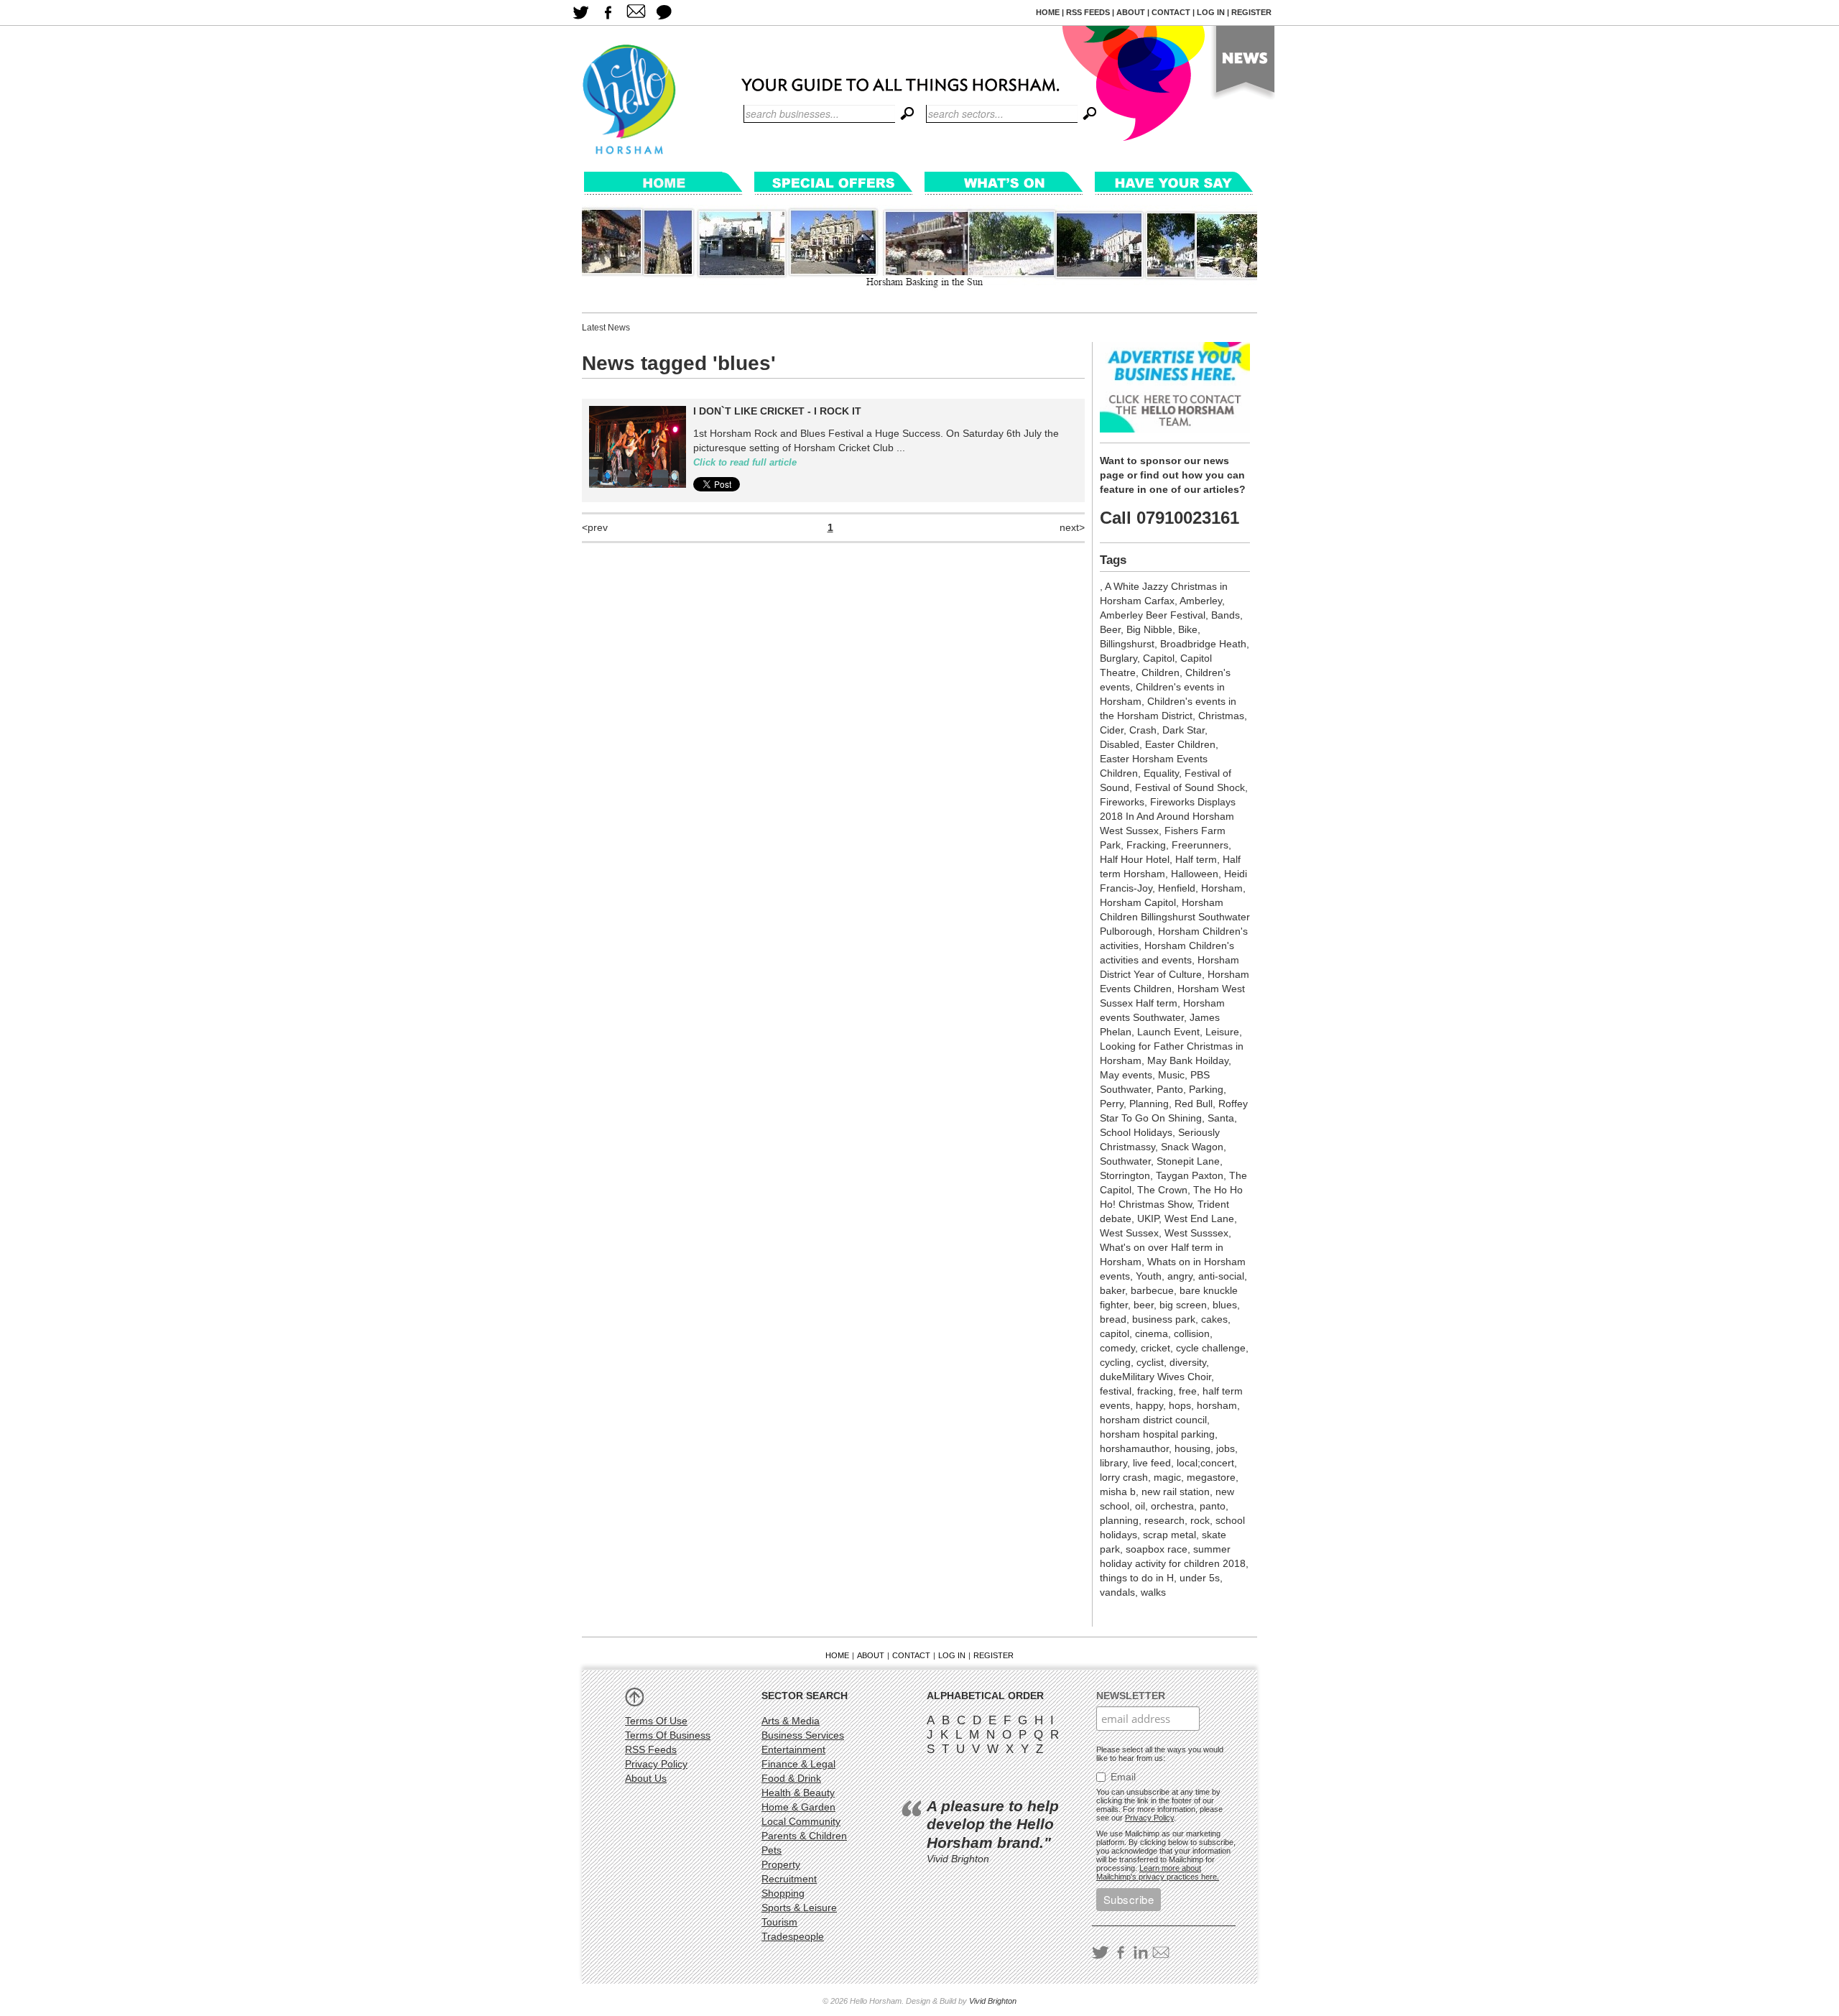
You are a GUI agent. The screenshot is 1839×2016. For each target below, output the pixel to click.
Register (1251, 12)
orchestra (1172, 1506)
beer (1144, 1305)
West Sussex (1129, 1233)
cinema (1152, 1333)
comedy (1117, 1348)
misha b (1118, 1492)
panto (1213, 1506)
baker (1112, 1290)
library (1113, 1463)
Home (1048, 12)
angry (1180, 1276)
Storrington (1125, 1175)
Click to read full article (745, 463)
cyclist (1150, 1362)
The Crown (1162, 1190)
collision (1192, 1333)
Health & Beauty (798, 1793)
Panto (1170, 1089)
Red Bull (1194, 1104)
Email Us (636, 13)
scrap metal (1169, 1535)
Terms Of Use (656, 1721)
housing (1192, 1448)
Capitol (1159, 658)
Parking (1206, 1089)
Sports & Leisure (799, 1908)
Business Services (803, 1735)
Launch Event (1168, 1032)
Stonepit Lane (1188, 1161)
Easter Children (1180, 744)
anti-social (1221, 1276)
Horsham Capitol (1138, 902)
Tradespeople (793, 1936)
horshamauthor (1134, 1448)
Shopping (783, 1893)
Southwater (1125, 1161)
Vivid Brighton (993, 2001)
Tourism (779, 1922)
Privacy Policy (656, 1764)
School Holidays (1136, 1132)
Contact (1171, 12)
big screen (1183, 1305)
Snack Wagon (1192, 1147)
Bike (1188, 629)
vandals (1117, 1592)
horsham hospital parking (1157, 1434)
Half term (1196, 859)
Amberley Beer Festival (1153, 615)
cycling (1115, 1362)
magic (1167, 1477)
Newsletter (1131, 1696)
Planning (1149, 1104)
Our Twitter (580, 13)
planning (1119, 1520)
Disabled (1120, 744)
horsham (1217, 1405)
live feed (1152, 1463)
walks (1153, 1592)
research (1164, 1520)
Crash (1143, 730)
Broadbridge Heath (1203, 644)
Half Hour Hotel (1135, 859)
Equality (1161, 773)
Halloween (1195, 874)
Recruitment (789, 1879)
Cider (1112, 730)
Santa (1221, 1118)
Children (1161, 672)
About (1131, 12)
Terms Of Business (668, 1735)
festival (1116, 1391)
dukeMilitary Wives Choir (1155, 1377)
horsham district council (1153, 1420)
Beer (1110, 629)
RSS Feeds (1088, 12)
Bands (1226, 615)
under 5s (1200, 1578)
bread (1113, 1319)
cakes (1214, 1319)
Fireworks (1122, 802)
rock (1200, 1520)
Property (781, 1864)
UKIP (1148, 1219)
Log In (1211, 12)
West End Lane (1199, 1219)
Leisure (1222, 1032)
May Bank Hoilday (1188, 1060)
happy (1149, 1405)
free (1188, 1391)
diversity (1188, 1362)
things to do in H (1137, 1578)
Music (1171, 1075)
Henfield (1177, 888)
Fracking (1146, 845)
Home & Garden (798, 1807)
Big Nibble (1149, 629)
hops (1180, 1405)
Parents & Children (804, 1836)
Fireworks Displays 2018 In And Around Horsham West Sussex (1168, 816)
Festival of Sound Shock (1190, 787)
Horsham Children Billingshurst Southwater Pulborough (1175, 917)
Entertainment (793, 1749)
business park (1164, 1319)
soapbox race (1157, 1549)
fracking (1155, 1391)
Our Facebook (608, 13)
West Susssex (1196, 1233)
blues (1225, 1305)
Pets (772, 1850)
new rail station (1176, 1492)
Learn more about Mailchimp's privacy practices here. (1158, 1872)
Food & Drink (791, 1778)
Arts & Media (791, 1721)
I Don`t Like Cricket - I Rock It (777, 411)
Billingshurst (1127, 644)
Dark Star (1183, 730)
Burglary (1118, 658)
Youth (1149, 1276)
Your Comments (664, 13)
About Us (646, 1778)
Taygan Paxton (1190, 1175)
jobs (1226, 1448)
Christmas (1221, 716)
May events (1126, 1075)
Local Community (801, 1821)
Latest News (606, 328)
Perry (1112, 1104)
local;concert (1205, 1463)
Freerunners (1200, 845)
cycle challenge (1211, 1348)
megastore (1211, 1477)
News (1242, 65)
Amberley (1201, 601)
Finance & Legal (798, 1764)
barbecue (1152, 1290)
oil (1140, 1506)
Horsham (1222, 888)
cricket (1155, 1348)
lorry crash (1124, 1477)
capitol (1115, 1333)
